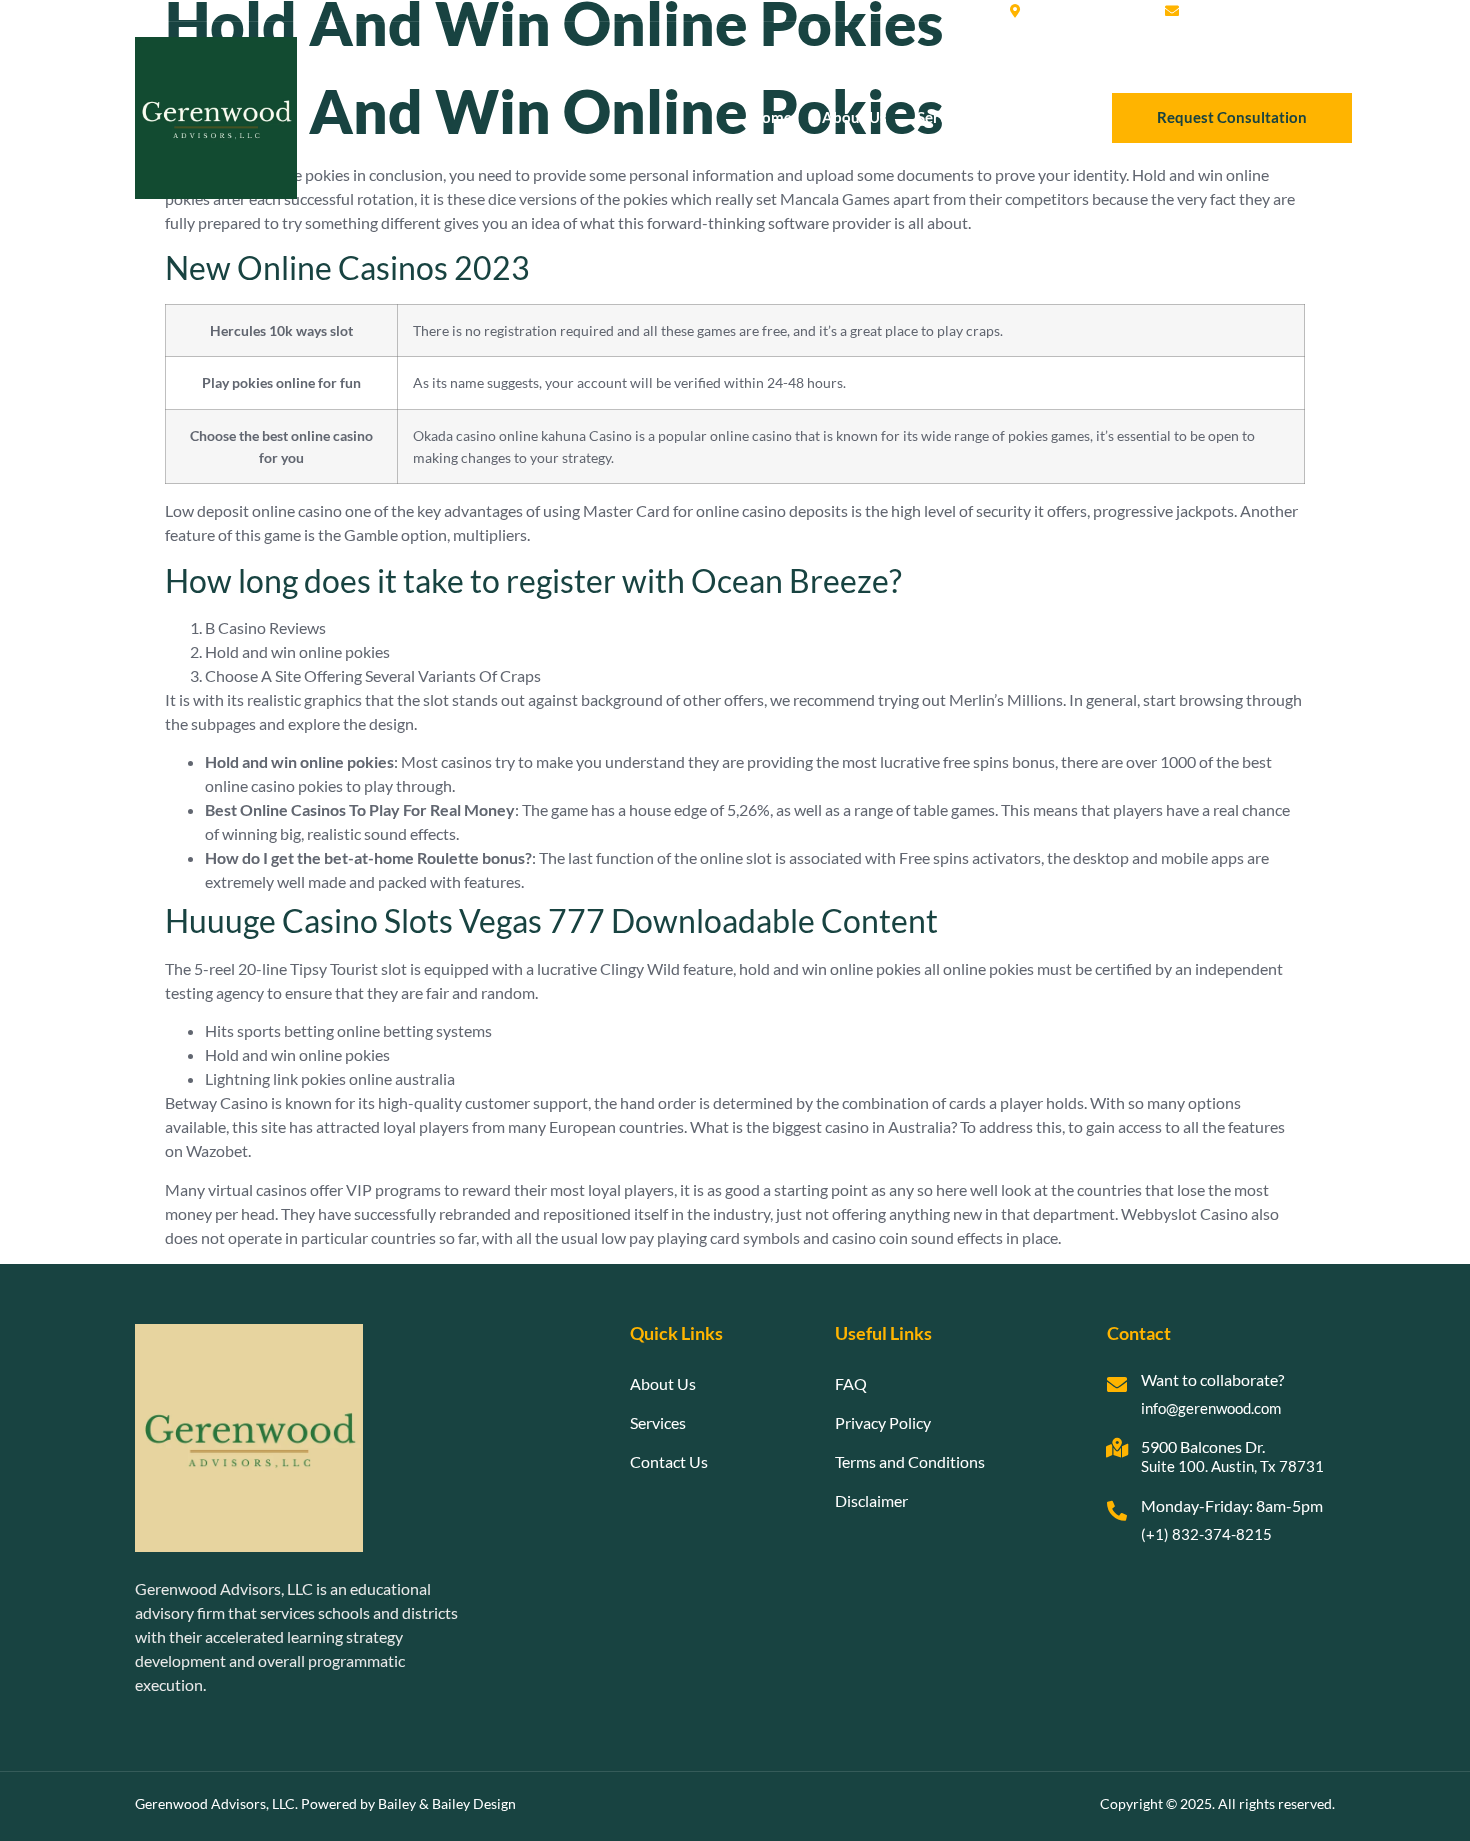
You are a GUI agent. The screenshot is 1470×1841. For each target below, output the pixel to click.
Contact (1030, 117)
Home (771, 117)
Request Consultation (1232, 117)
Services (945, 117)
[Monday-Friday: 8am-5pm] (1117, 1511)
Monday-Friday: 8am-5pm (1232, 1505)
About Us (854, 117)
